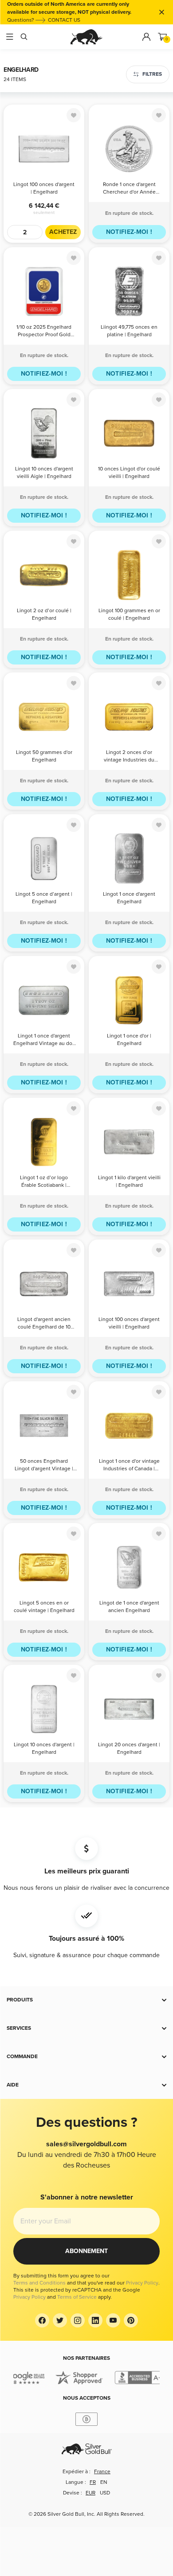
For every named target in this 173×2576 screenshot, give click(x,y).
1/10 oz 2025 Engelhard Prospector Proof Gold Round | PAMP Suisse (44, 332)
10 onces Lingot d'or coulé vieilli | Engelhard (129, 473)
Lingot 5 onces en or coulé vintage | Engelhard (44, 1607)
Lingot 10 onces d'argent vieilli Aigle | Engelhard (44, 473)
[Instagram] (78, 2320)
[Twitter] (60, 2320)
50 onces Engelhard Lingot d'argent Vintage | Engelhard (44, 1466)
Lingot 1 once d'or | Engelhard (129, 1040)
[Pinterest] (131, 2320)
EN (104, 2482)
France (102, 2472)
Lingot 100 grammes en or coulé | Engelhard (129, 614)
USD (105, 2493)
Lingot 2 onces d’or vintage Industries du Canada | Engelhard (129, 757)
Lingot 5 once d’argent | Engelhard (44, 898)
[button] (86, 2000)
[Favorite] (74, 115)
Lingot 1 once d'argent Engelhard (129, 898)
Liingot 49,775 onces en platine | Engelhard (129, 331)
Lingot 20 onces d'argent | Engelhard (129, 1748)
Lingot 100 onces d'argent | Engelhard (44, 188)
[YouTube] (113, 2320)
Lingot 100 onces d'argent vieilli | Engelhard (129, 1323)
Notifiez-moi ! (129, 232)
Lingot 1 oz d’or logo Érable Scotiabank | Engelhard (44, 1182)
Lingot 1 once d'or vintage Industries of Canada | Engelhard (129, 1466)
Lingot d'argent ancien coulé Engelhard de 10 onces (44, 1324)
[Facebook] (42, 2320)
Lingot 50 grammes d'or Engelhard (44, 756)
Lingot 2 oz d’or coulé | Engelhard (44, 614)
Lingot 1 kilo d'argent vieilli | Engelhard (129, 1181)
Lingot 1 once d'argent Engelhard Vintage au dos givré (44, 1040)
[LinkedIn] (95, 2320)
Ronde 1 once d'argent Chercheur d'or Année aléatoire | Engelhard (129, 189)
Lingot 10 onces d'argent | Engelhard (44, 1748)
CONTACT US (64, 20)
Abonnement (86, 2251)
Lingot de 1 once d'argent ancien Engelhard (129, 1607)
